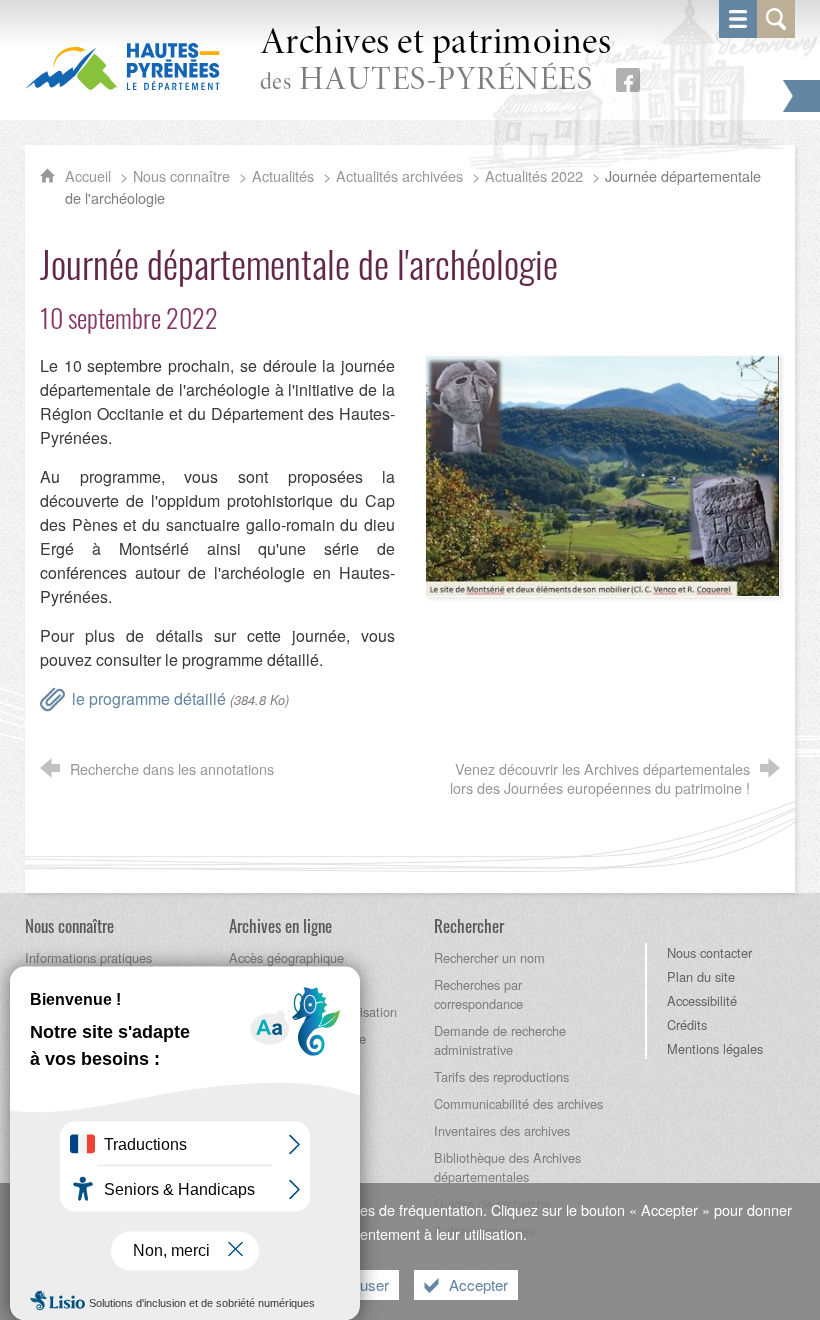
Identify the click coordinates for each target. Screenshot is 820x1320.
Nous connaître (181, 175)
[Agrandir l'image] (602, 473)
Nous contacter (709, 952)
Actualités (283, 175)
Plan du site (701, 976)
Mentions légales (715, 1048)
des (436, 61)
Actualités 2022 (534, 175)
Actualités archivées (399, 175)
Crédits (687, 1024)
